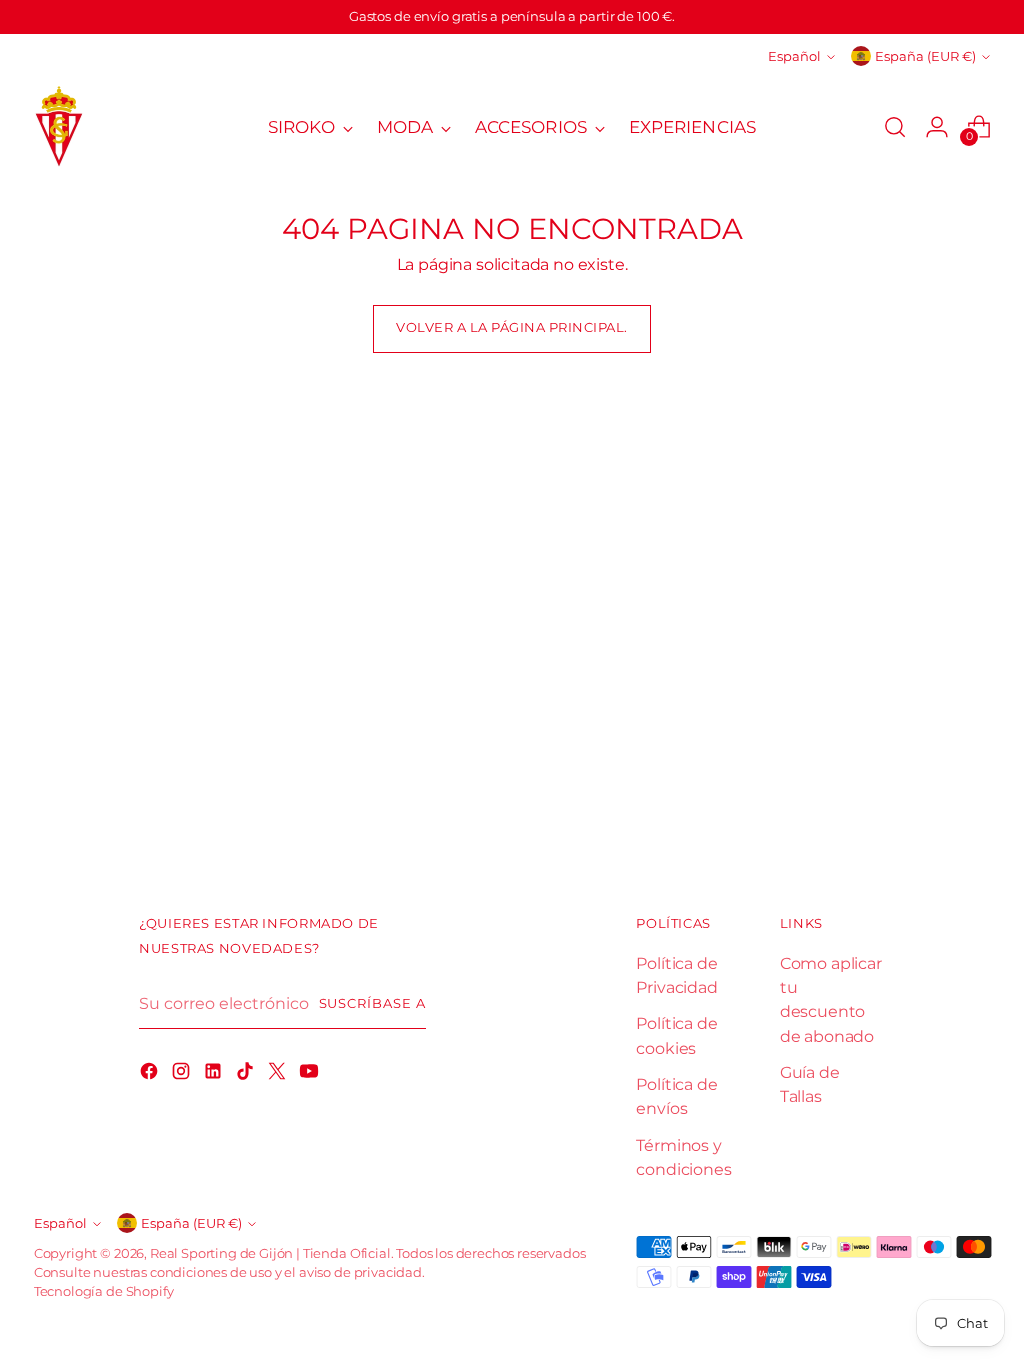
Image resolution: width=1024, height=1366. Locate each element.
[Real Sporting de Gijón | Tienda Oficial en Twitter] (279, 1074)
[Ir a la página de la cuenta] (937, 127)
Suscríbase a (372, 1003)
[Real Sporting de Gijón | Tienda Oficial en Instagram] (183, 1074)
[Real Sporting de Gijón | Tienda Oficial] (59, 127)
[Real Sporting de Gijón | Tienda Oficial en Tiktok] (247, 1074)
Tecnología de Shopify (104, 1291)
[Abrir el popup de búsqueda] (895, 127)
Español (794, 56)
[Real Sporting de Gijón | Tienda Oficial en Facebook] (151, 1074)
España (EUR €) (925, 56)
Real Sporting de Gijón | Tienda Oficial (270, 1253)
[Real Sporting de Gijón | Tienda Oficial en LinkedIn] (215, 1074)
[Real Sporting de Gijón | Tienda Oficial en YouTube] (311, 1074)
